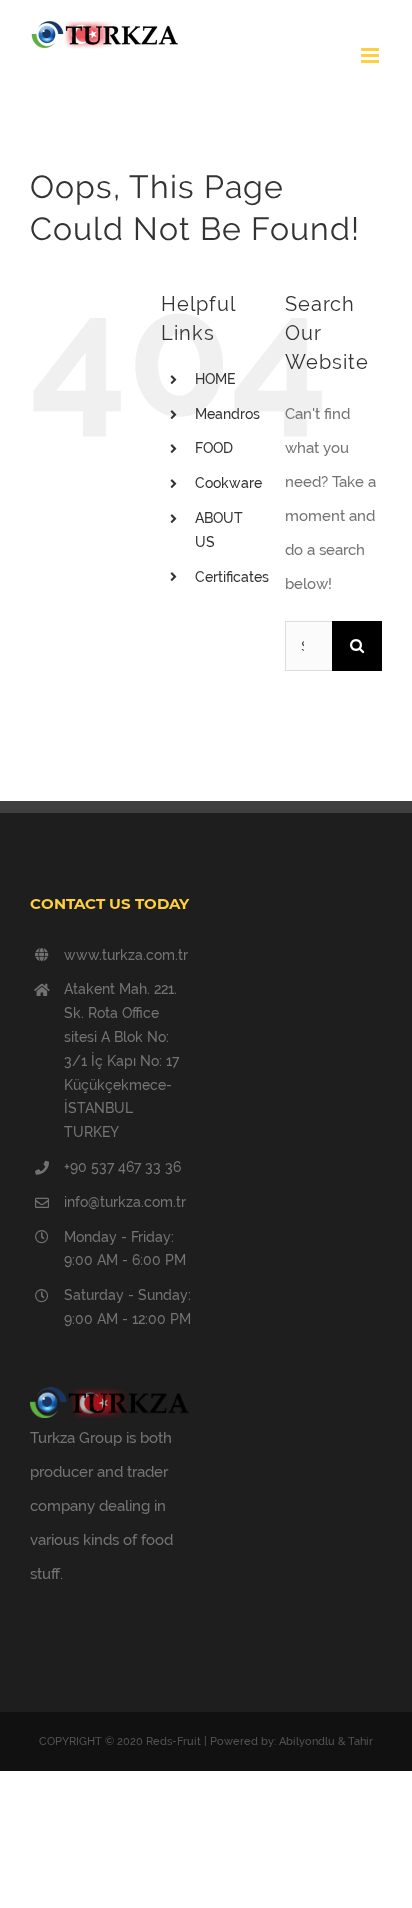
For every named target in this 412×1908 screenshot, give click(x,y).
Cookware (228, 483)
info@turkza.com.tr (125, 1202)
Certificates (232, 577)
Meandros (227, 414)
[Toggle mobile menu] (371, 55)
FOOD (214, 448)
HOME (215, 379)
